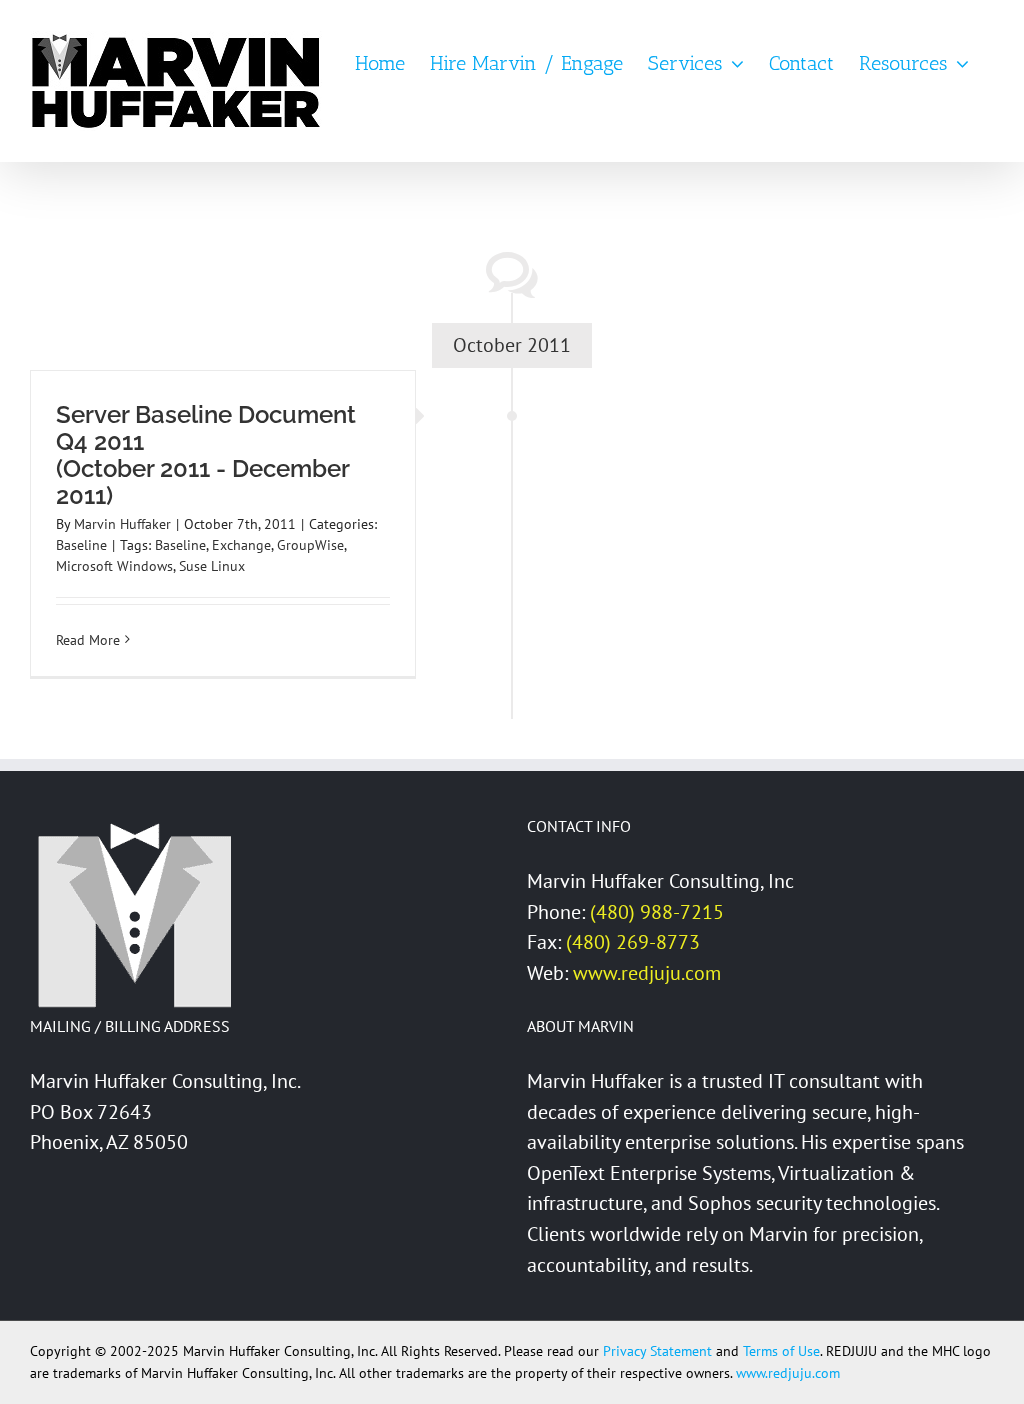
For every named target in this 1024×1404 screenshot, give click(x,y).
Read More (88, 640)
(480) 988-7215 (657, 912)
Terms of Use (781, 1351)
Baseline (81, 545)
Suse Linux (212, 566)
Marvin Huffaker (122, 524)
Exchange (241, 545)
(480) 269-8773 (633, 942)
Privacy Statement (657, 1351)
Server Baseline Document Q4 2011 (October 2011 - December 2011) (206, 455)
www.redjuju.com (647, 973)
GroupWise (310, 545)
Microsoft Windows (114, 566)
